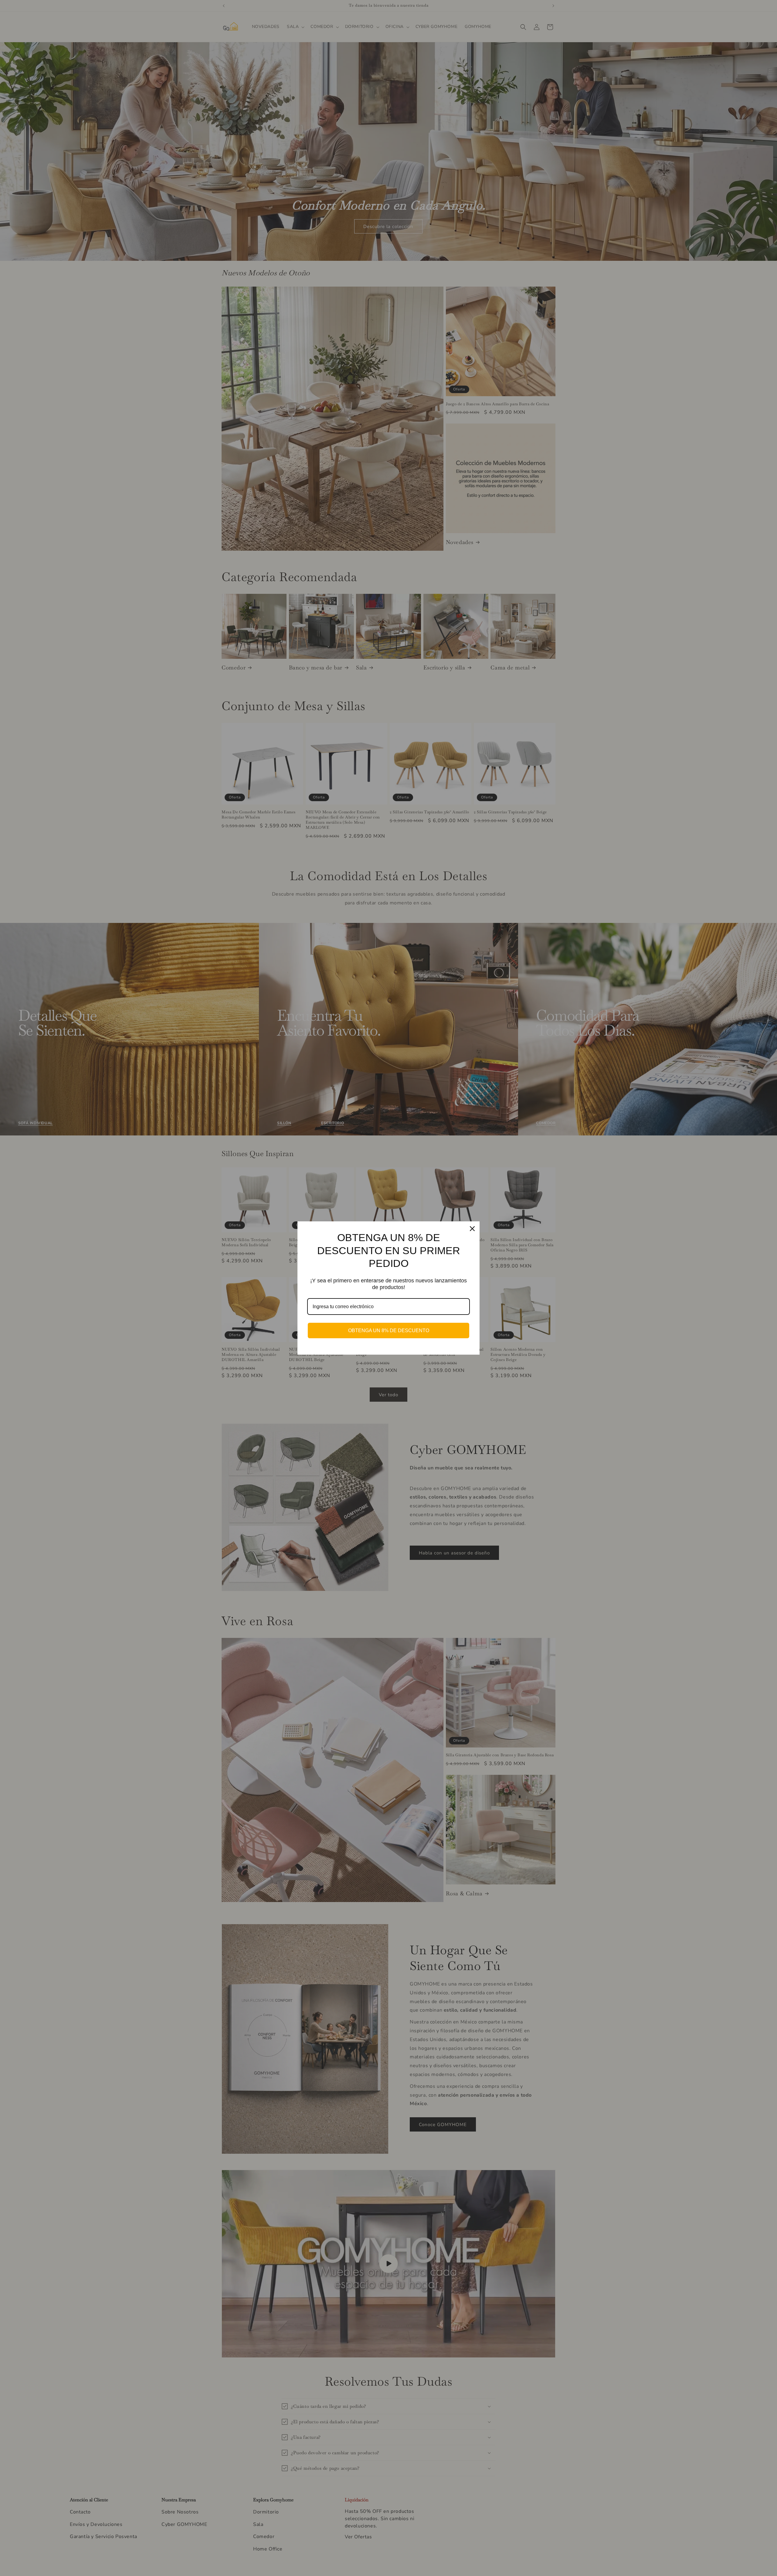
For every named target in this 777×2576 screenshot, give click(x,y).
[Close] (472, 1229)
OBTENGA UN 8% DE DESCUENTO (389, 1331)
